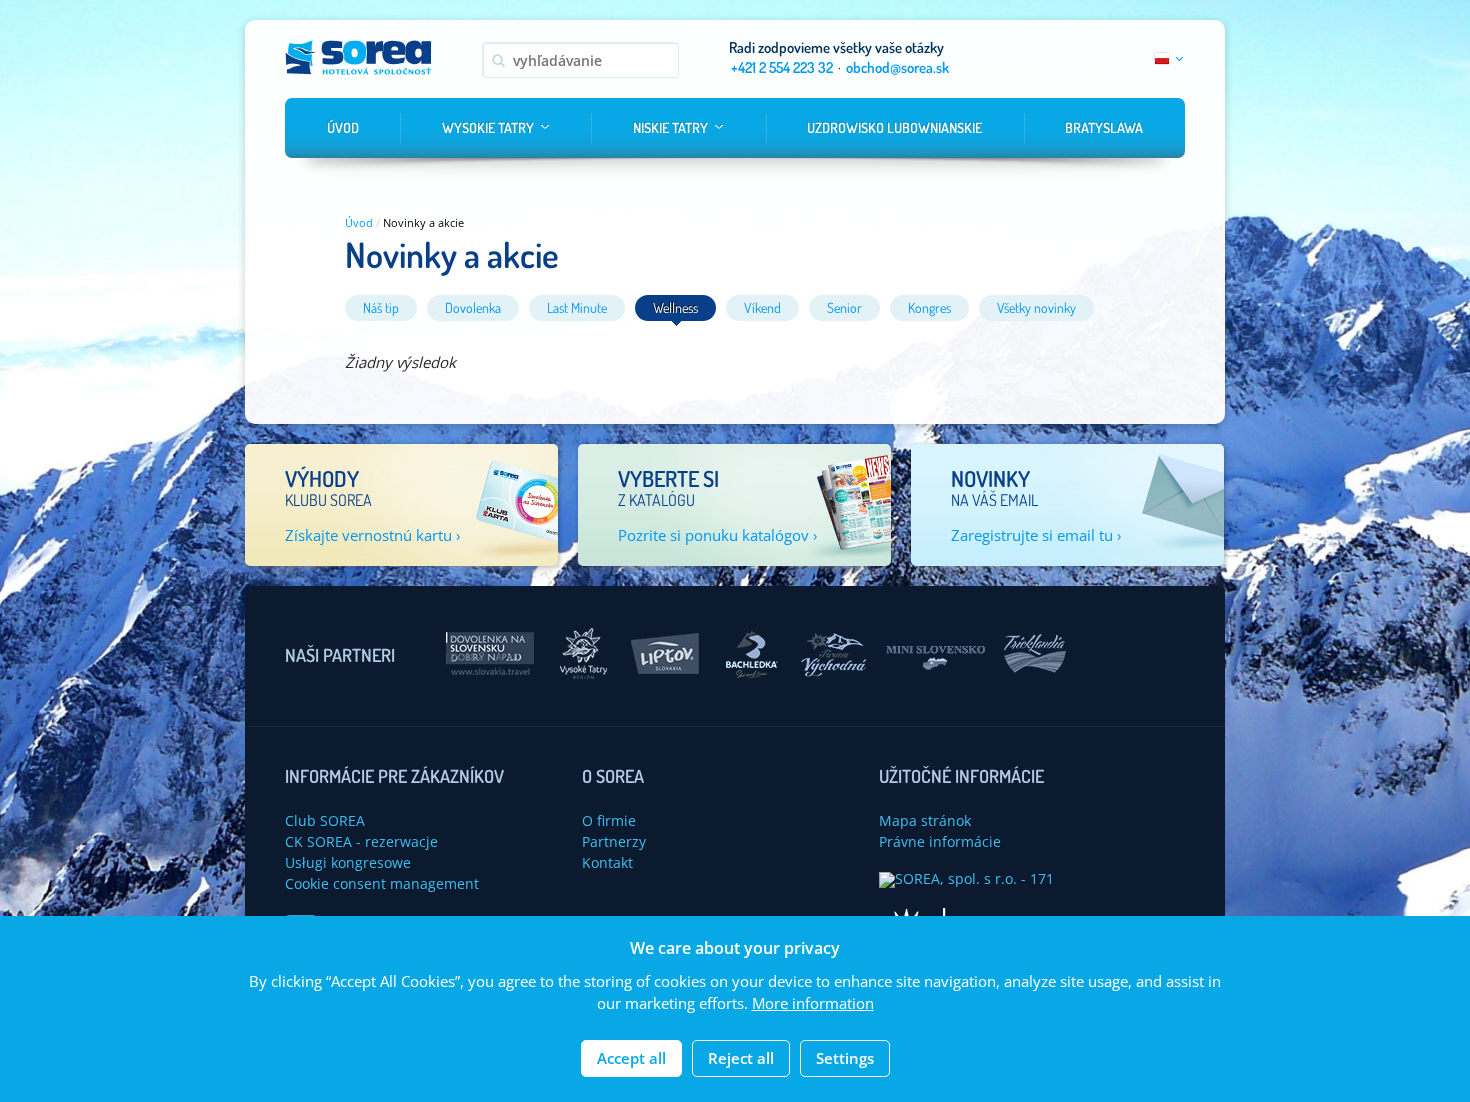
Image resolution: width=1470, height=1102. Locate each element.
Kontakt (607, 862)
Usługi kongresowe (348, 862)
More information (813, 1004)
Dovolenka (473, 307)
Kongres (929, 307)
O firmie (609, 820)
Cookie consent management (382, 883)
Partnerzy (614, 841)
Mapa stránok (925, 820)
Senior (844, 307)
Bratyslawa (1104, 127)
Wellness (675, 307)
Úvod (343, 127)
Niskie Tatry (670, 127)
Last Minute (577, 307)
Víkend (762, 307)
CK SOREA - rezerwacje (361, 841)
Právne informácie (940, 841)
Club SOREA (325, 820)
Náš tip (381, 307)
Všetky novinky (1036, 307)
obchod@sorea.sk (897, 67)
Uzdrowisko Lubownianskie (894, 127)
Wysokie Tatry (488, 127)
